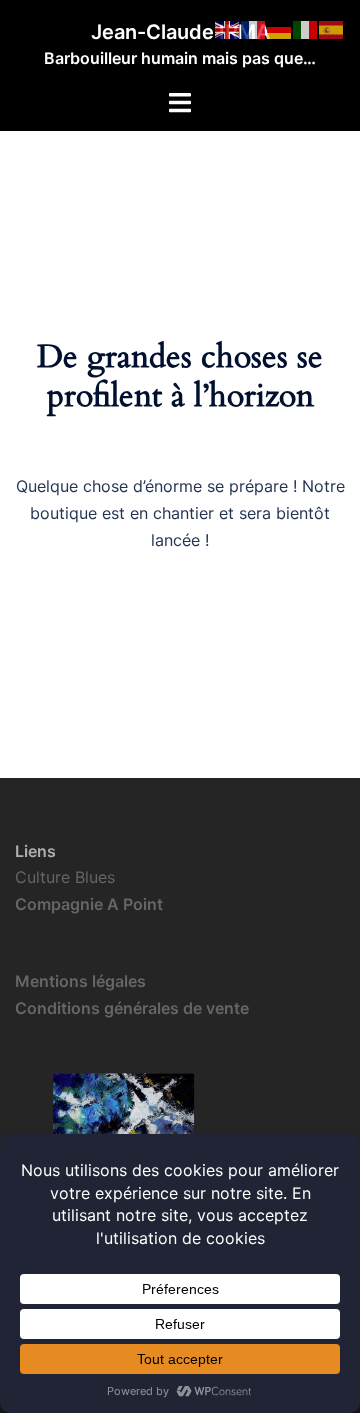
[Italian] (306, 28)
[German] (280, 28)
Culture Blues (65, 877)
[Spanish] (332, 28)
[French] (254, 28)
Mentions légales (80, 981)
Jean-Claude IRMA (180, 32)
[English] (228, 28)
